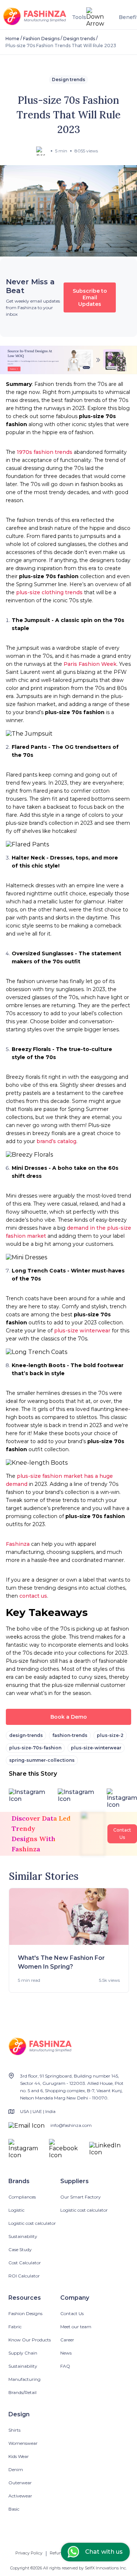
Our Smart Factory (81, 2197)
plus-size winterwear (82, 1331)
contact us (33, 1596)
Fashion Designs (41, 39)
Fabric (15, 2327)
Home (12, 39)
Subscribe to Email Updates (90, 297)
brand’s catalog (56, 1141)
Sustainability (23, 2236)
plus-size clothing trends (49, 592)
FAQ (65, 2366)
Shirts (14, 2430)
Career (67, 2340)
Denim (16, 2469)
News (66, 2353)
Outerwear (20, 2483)
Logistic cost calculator (32, 2223)
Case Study (20, 2249)
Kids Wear (19, 2456)
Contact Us (72, 2313)
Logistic (16, 2210)
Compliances (22, 2197)
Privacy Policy (29, 2553)
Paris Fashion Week (90, 664)
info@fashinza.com (71, 2125)
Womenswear (23, 2443)
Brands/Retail (22, 2392)
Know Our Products (30, 2340)
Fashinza (18, 1544)
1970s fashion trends (45, 452)
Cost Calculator (25, 2263)
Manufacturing (24, 2379)
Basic (14, 2509)
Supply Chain (23, 2353)
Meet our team (76, 2327)
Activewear (20, 2496)
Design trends (79, 39)
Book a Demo (69, 1717)
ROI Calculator (24, 2276)
